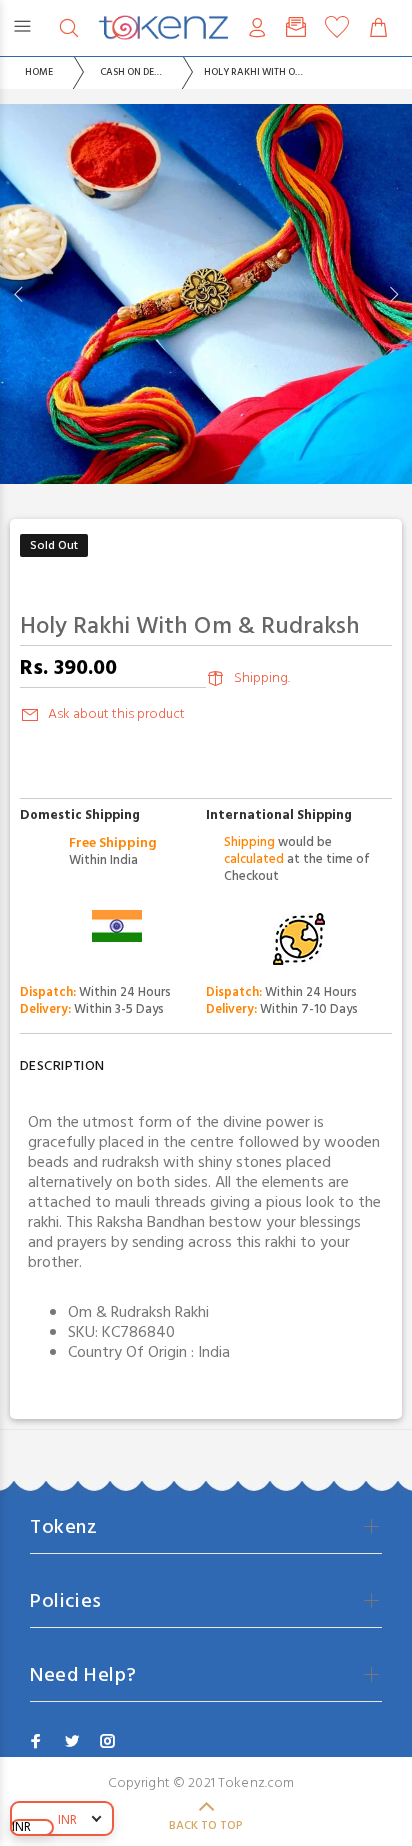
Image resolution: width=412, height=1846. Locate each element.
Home (39, 72)
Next (393, 294)
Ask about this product (116, 714)
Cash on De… (131, 72)
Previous (19, 294)
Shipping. (262, 678)
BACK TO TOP (206, 1826)
